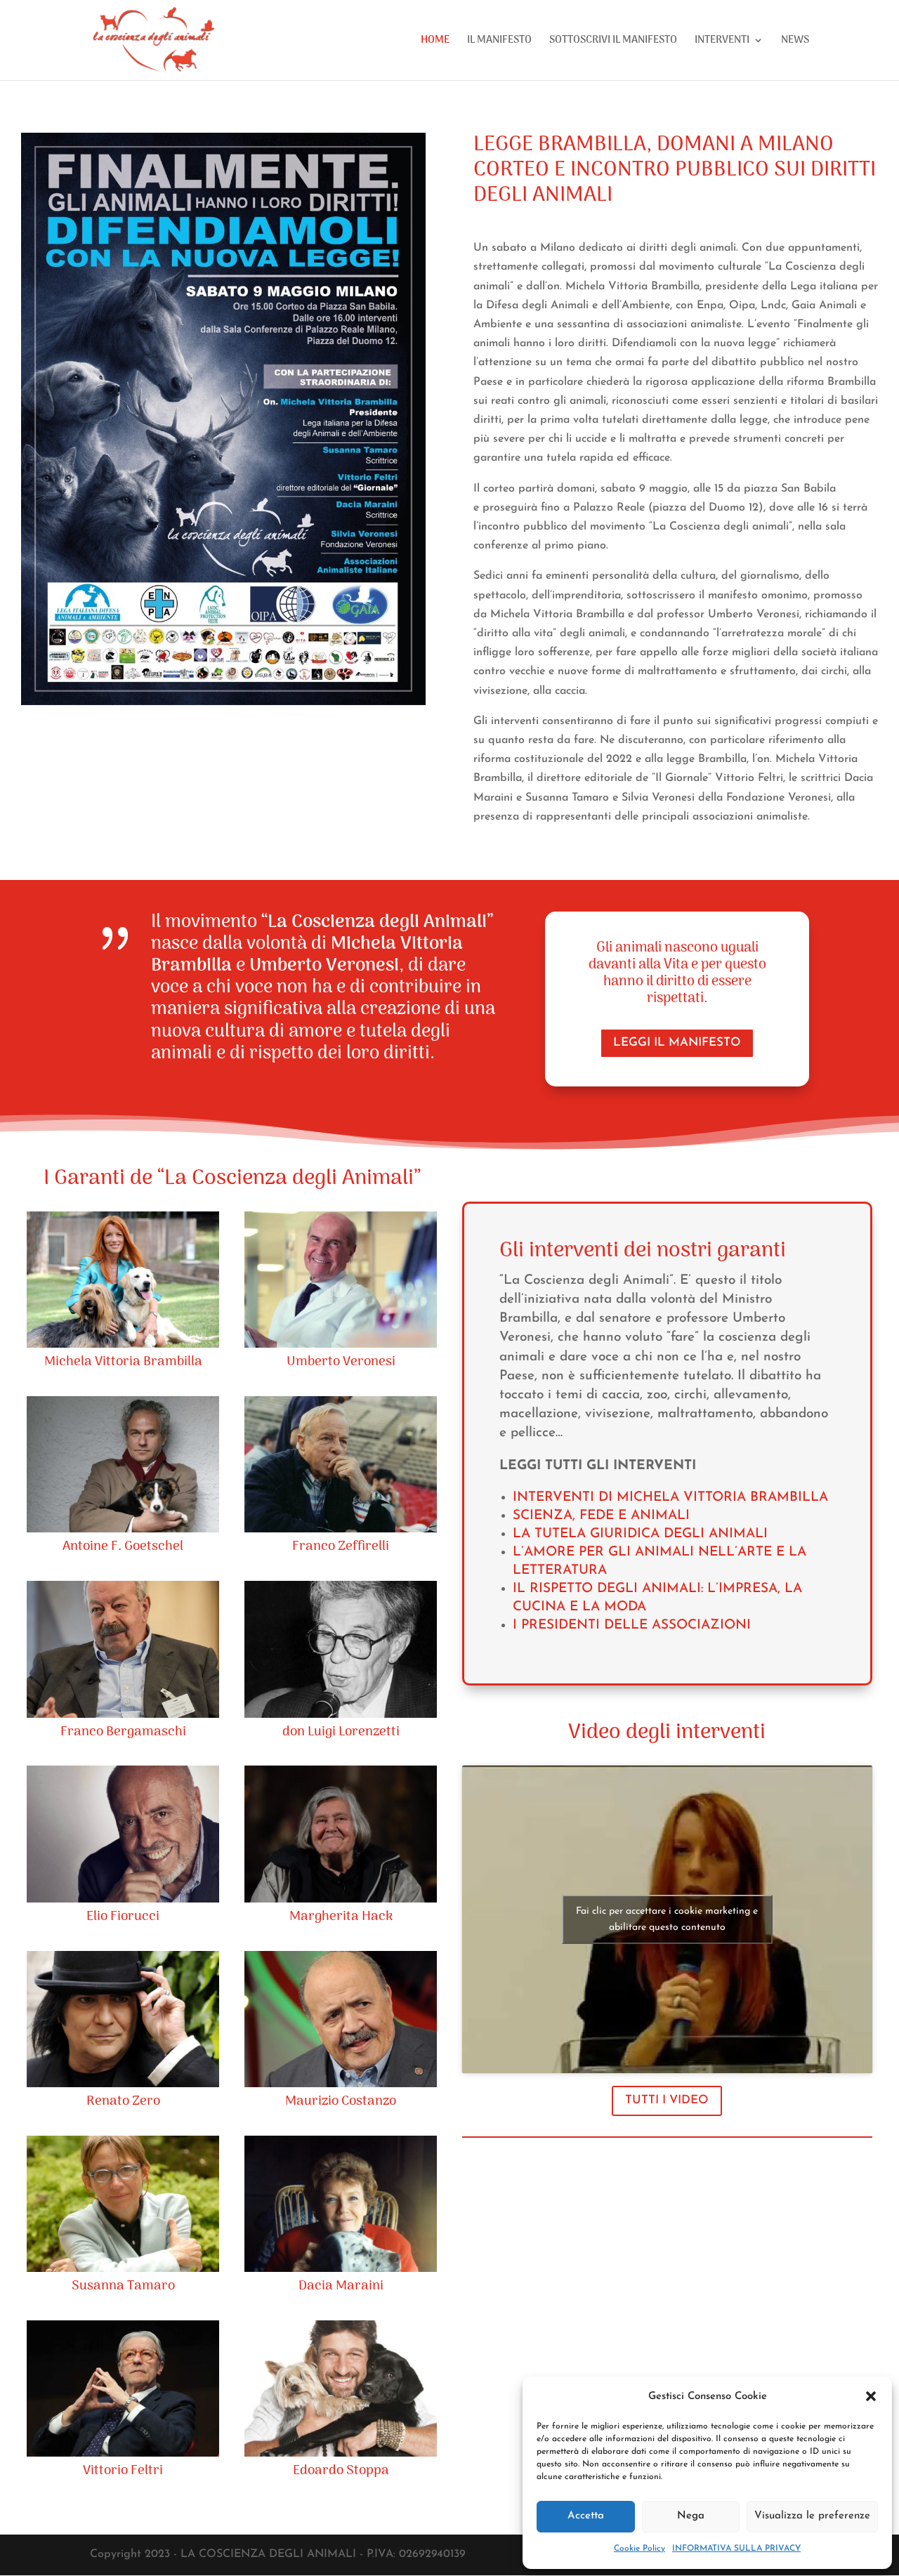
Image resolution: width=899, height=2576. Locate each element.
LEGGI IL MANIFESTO (677, 1043)
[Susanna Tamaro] (123, 2204)
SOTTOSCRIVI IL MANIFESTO (613, 42)
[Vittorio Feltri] (123, 2388)
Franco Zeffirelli (341, 1547)
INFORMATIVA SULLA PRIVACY (736, 2549)
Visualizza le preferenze (812, 2516)
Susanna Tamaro (123, 2286)
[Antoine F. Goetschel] (123, 1464)
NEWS (795, 42)
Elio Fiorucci (123, 1917)
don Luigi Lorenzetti (341, 1732)
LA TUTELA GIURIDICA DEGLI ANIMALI (640, 1534)
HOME (435, 42)
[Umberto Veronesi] (341, 1280)
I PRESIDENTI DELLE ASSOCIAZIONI (632, 1625)
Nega (691, 2516)
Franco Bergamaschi (123, 1732)
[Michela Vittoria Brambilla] (123, 1280)
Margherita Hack (341, 1917)
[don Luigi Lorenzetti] (341, 1649)
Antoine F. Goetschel (123, 1547)
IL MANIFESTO (499, 42)
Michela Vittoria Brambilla (123, 1362)
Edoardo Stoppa (341, 2471)
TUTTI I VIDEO (667, 2100)
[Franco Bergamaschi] (123, 1649)
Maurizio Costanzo (341, 2102)
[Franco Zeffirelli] (341, 1464)
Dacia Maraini (341, 2286)
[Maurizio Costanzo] (341, 2019)
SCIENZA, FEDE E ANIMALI (601, 1516)
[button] (871, 2396)
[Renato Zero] (123, 2019)
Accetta (586, 2516)
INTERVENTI (722, 42)
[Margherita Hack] (341, 1834)
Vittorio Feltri (123, 2471)
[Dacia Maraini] (341, 2204)
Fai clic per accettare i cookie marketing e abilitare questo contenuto (667, 1919)
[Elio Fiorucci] (123, 1834)
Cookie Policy (639, 2549)
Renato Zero (123, 2102)
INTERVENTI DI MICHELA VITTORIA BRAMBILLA (670, 1498)
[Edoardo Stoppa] (341, 2388)
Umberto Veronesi (341, 1362)
